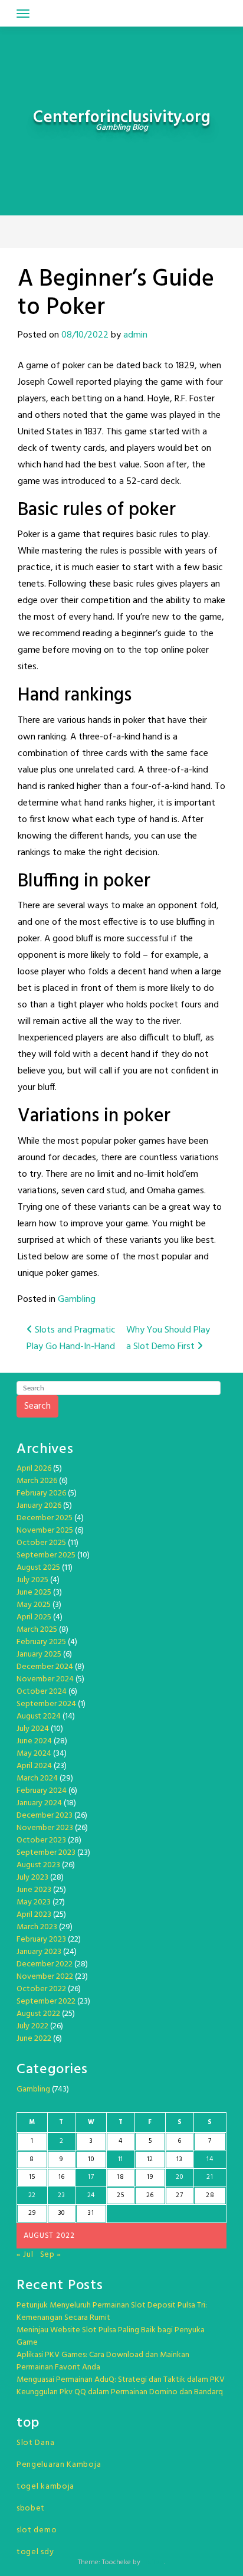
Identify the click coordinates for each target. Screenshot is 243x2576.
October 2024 (42, 1692)
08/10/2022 (85, 335)
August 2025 (38, 1568)
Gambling (77, 1300)
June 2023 (34, 1890)
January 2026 (39, 1506)
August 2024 (39, 1716)
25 (120, 2195)
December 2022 (45, 1964)
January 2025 (39, 1654)
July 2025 (32, 1580)
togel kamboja (45, 2487)
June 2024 (34, 1741)
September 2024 (46, 1704)
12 (150, 2159)
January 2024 (39, 1803)
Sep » (51, 2255)
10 (91, 2159)
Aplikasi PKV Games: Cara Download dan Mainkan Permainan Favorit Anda (103, 2361)
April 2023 (34, 1915)
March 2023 (37, 1927)
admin (135, 335)
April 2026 (34, 1469)
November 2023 (45, 1828)
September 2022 (46, 2001)
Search (37, 1406)
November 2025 (45, 1531)
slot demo (37, 2530)
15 (32, 2177)
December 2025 (45, 1518)
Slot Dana (35, 2443)
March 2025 (37, 1630)
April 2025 (34, 1617)
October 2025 (41, 1543)
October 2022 (41, 1989)
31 (91, 2213)
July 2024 (33, 1729)
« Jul (25, 2255)
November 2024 (45, 1679)
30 (62, 2213)
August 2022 (38, 2014)
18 (120, 2177)
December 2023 (45, 1816)
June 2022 (34, 2039)
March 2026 (37, 1481)
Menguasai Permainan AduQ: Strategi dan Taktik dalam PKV (121, 2380)
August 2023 (38, 1865)
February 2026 (41, 1493)
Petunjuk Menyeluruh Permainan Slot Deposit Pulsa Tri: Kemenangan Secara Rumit (112, 2312)
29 (32, 2213)
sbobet (31, 2508)
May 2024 (34, 1754)
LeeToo (153, 2562)
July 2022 (32, 2026)
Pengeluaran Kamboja (59, 2465)
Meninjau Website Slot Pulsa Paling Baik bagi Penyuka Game (111, 2336)
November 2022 (45, 1977)
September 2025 (46, 1555)
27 (179, 2195)
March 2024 (37, 1778)
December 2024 (45, 1667)
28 (210, 2195)
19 (150, 2177)
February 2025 (41, 1642)
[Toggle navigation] (23, 14)
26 (150, 2195)
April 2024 (34, 1766)
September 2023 (46, 1853)
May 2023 (34, 1902)
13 (179, 2159)
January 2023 (39, 1952)
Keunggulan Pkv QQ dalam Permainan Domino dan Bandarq (120, 2392)
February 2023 (41, 1940)
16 (62, 2177)
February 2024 (42, 1791)
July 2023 (32, 1878)
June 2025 (34, 1593)
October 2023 (41, 1840)
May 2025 (34, 1605)
